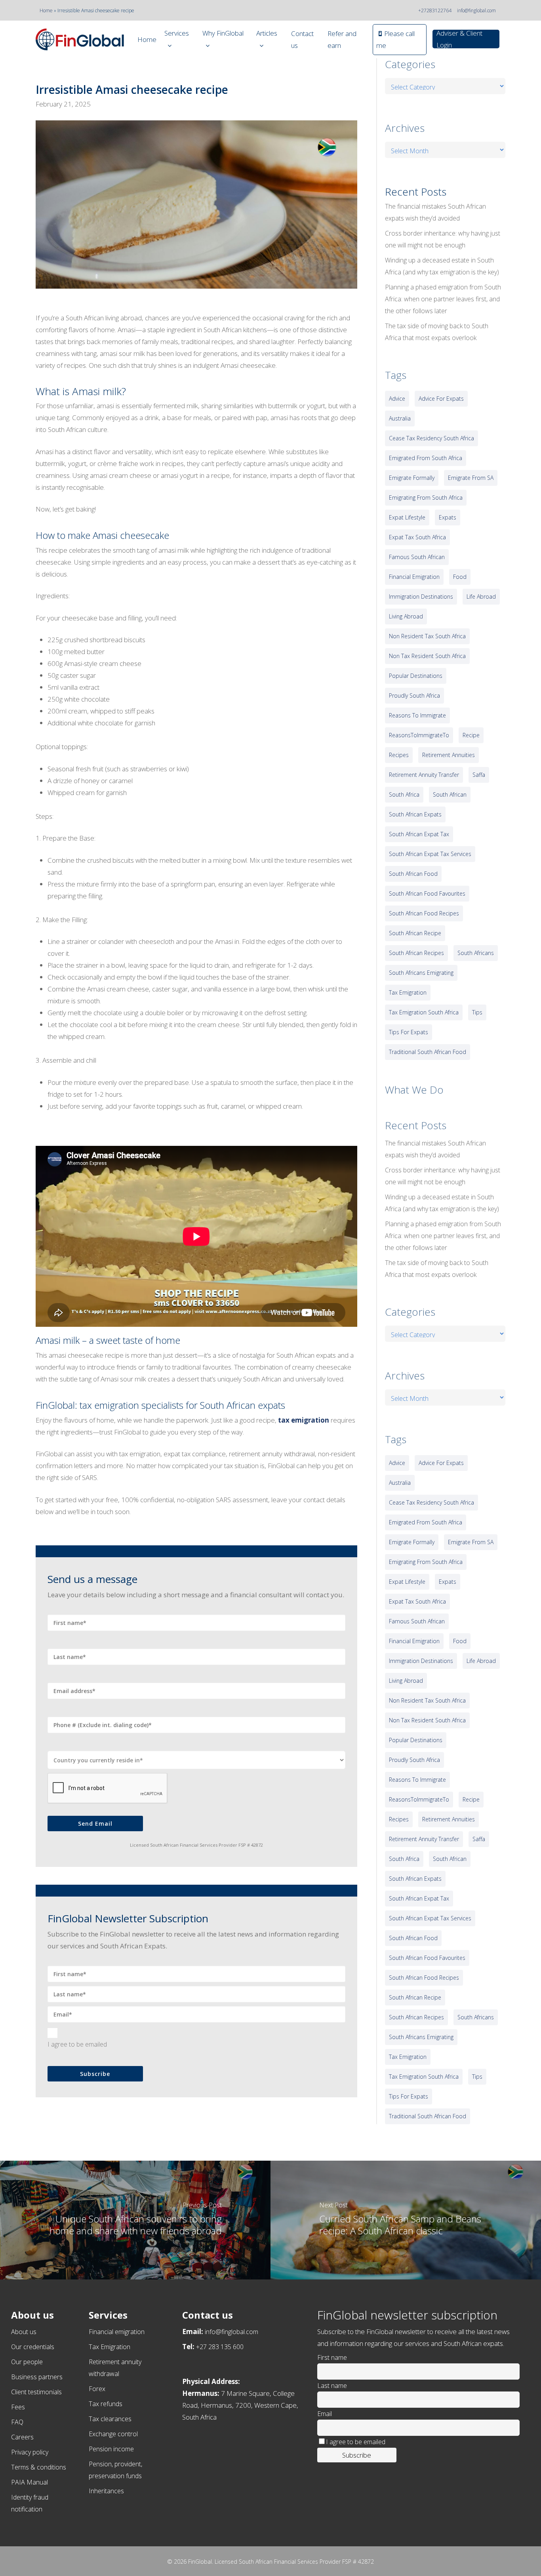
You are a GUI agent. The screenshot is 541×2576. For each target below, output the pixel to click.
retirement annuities (449, 755)
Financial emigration (117, 2332)
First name (332, 2357)
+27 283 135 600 (220, 2347)
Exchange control (113, 2434)
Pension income (111, 2449)
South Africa (404, 794)
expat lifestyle (407, 517)
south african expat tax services (430, 854)
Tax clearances (110, 2419)
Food (460, 577)
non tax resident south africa (427, 656)
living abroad (406, 616)
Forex (97, 2389)
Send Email (95, 1824)
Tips (477, 1012)
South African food (413, 874)
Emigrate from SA (471, 478)
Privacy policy (30, 2452)
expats (448, 517)
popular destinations (416, 676)
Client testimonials (36, 2392)
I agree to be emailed (77, 2044)
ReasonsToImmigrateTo (419, 735)
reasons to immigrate (417, 715)
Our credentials (33, 2347)
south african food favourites (427, 893)
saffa (479, 775)
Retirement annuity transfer (424, 775)
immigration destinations (421, 596)
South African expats (415, 814)
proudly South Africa (414, 695)
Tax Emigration (110, 2347)
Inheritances (106, 2491)
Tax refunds (106, 2404)
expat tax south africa (417, 537)
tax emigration (304, 1420)
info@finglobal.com (476, 10)
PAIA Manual (30, 2482)
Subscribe (95, 2074)
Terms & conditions (39, 2467)
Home (46, 10)
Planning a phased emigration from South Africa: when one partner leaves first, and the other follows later (443, 299)
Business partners (37, 2377)
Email (325, 2414)
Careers (22, 2437)
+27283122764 (435, 10)
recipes (399, 755)
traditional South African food (428, 1052)
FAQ (17, 2422)
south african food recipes (424, 913)
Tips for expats (409, 1032)
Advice (397, 399)
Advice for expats (441, 399)
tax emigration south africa (424, 1012)
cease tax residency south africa (431, 438)
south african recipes (416, 953)
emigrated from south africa (426, 458)
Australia (400, 418)
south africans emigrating (421, 973)
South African (450, 794)
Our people (27, 2362)
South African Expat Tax (419, 834)
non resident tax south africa (427, 636)
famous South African (417, 557)
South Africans (476, 953)
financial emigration (414, 577)
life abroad (481, 596)
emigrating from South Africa (426, 498)
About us (24, 2332)
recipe (471, 735)
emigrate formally (412, 478)
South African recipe (415, 933)
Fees (18, 2407)
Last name (332, 2386)
